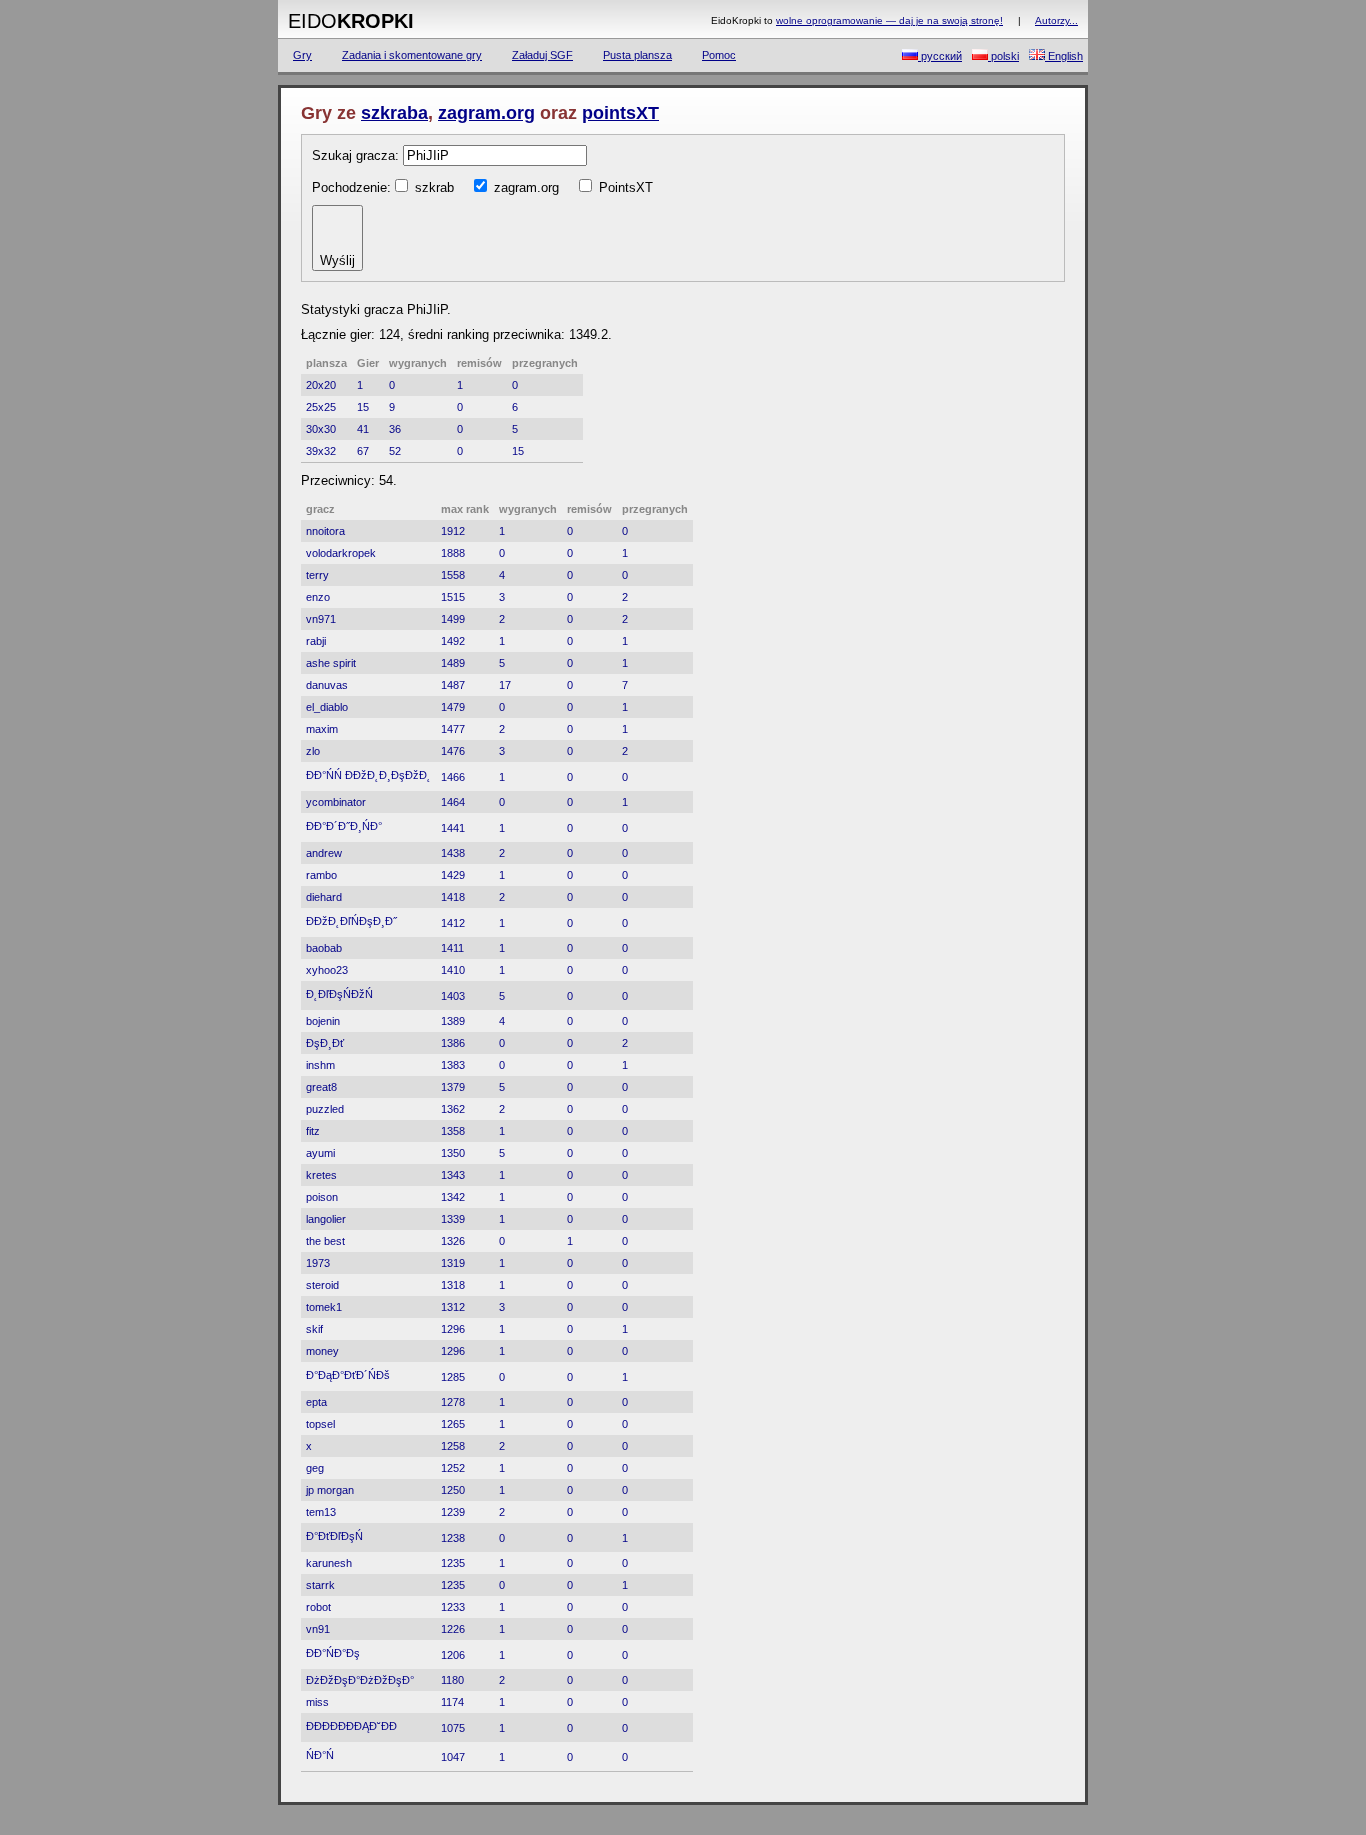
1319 (453, 1263)
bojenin (323, 1021)
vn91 (318, 1629)
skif (314, 1329)
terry (317, 575)
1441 (453, 828)
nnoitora (325, 531)
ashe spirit (331, 663)
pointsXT (620, 113)
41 (363, 429)
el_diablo (327, 707)
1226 (453, 1629)
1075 (453, 1728)
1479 (453, 707)
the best (325, 1241)
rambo (321, 875)
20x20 (321, 385)
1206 (453, 1655)
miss (317, 1702)
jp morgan (330, 1490)
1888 (453, 553)
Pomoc (719, 55)
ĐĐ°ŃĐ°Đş (333, 1653)
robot (318, 1607)
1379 (453, 1087)
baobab (324, 948)
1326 (453, 1241)
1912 (453, 531)
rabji (316, 641)
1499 (453, 619)
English (1064, 56)
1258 (453, 1446)
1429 (453, 875)
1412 (453, 923)
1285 (453, 1377)
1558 (453, 575)
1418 (453, 897)
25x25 (321, 407)
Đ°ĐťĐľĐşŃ (334, 1536)
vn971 (321, 619)
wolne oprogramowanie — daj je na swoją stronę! (889, 20)
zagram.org (486, 113)
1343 (453, 1175)
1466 (453, 777)
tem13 (321, 1512)
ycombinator (336, 802)
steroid (322, 1285)
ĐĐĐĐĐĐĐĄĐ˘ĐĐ (353, 1726)
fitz (313, 1131)
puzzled (325, 1109)
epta (316, 1402)
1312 (453, 1307)
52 (395, 451)
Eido (351, 21)
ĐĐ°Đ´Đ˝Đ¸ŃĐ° (344, 826)
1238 (453, 1538)
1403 (453, 996)
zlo (313, 751)
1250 (453, 1490)
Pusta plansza (637, 55)
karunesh (329, 1563)
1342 (453, 1197)
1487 (453, 685)
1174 (452, 1702)
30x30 (321, 429)
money (322, 1351)
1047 (453, 1757)
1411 (452, 948)
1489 (453, 663)
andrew (324, 853)
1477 (453, 729)
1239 (453, 1512)
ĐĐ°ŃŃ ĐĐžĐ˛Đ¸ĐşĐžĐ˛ (368, 775)
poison (322, 1197)
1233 (453, 1607)
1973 (318, 1263)
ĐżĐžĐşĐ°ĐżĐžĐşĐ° (360, 1680)
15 (363, 407)
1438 (453, 853)
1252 (453, 1468)
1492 (453, 641)
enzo (318, 597)
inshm (320, 1065)
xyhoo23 (327, 970)
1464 (453, 802)
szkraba (394, 113)
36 (395, 429)
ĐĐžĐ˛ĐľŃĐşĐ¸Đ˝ (351, 921)
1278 (453, 1402)
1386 (453, 1043)
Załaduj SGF (542, 55)
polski (1003, 56)
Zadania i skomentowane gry (412, 55)
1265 (453, 1424)
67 (363, 451)
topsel (320, 1424)
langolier (326, 1219)
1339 (453, 1219)
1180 (452, 1680)
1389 (453, 1021)
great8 (321, 1087)
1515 (453, 597)
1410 (453, 970)
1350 (453, 1153)
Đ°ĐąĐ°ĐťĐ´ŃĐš (348, 1375)
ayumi (320, 1153)
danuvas (327, 685)
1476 (453, 751)
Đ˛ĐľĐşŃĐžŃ (339, 994)
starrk (320, 1585)
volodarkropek (341, 553)
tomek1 (324, 1307)
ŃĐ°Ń (320, 1755)
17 (505, 685)
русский (940, 56)
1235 (453, 1563)
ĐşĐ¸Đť (325, 1043)
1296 (453, 1329)
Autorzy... (1056, 20)
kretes (321, 1175)
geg (315, 1468)
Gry (302, 55)
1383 (453, 1065)
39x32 (321, 451)
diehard (324, 897)
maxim (322, 729)
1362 (453, 1109)
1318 (453, 1285)
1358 (453, 1131)
